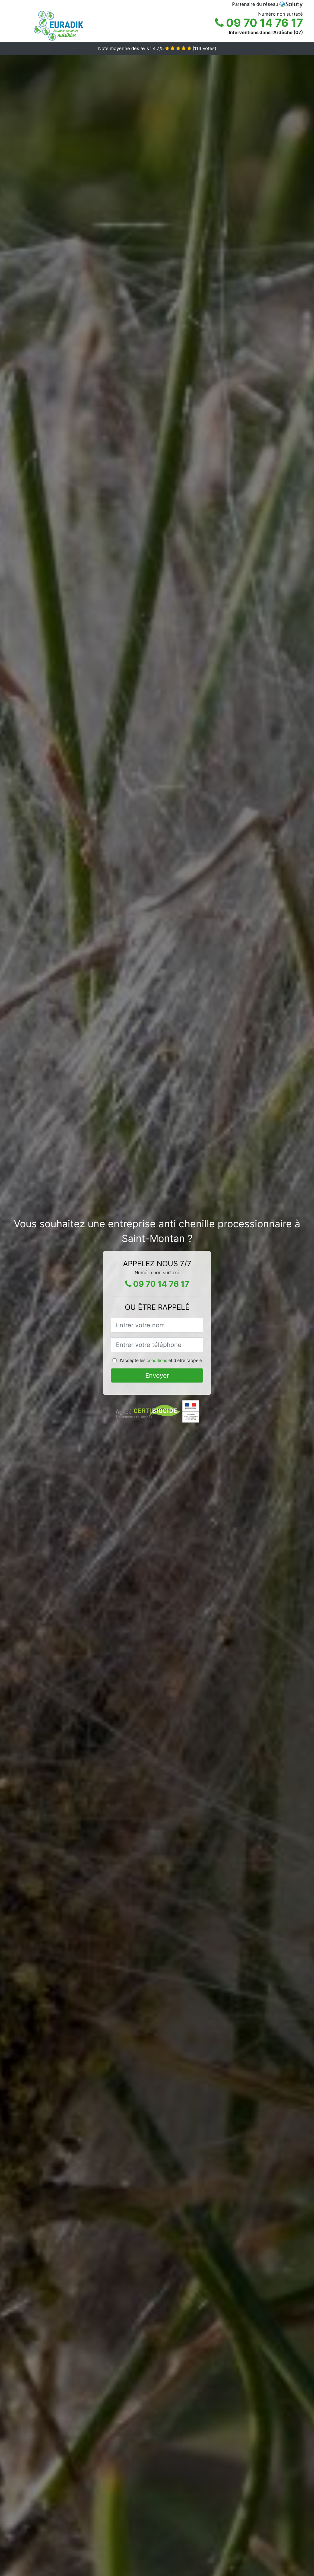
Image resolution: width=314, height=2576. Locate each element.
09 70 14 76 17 (263, 23)
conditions (157, 1360)
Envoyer (157, 1375)
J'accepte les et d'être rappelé (160, 1360)
